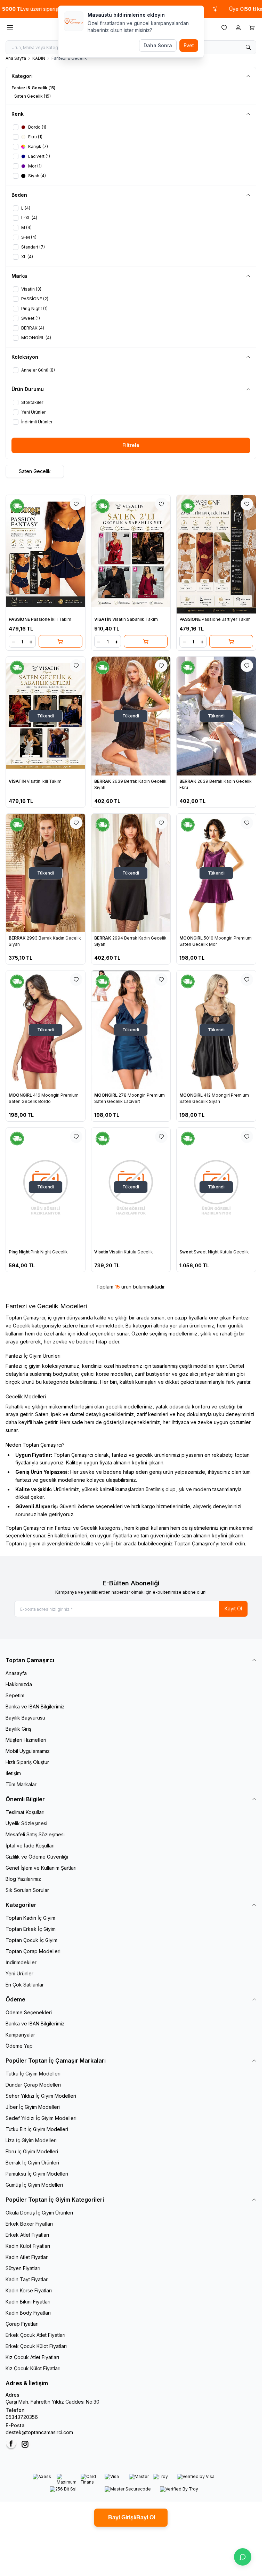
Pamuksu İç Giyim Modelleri (37, 2174)
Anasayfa (16, 1673)
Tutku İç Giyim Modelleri (33, 2074)
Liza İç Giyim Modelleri (31, 2140)
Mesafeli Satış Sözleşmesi (35, 1834)
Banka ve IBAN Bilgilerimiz (35, 1707)
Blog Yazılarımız (23, 1879)
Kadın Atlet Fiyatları (27, 2257)
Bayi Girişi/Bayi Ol (131, 2517)
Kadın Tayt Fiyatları (27, 2279)
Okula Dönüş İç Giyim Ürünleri (39, 2213)
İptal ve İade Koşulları (30, 1846)
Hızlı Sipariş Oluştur (27, 1762)
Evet (189, 45)
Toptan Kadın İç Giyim (30, 1918)
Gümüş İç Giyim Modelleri (34, 2185)
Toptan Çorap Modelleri (33, 1951)
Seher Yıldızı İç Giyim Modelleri (41, 2096)
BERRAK (103, 781)
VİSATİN (103, 619)
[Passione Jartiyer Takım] (216, 554)
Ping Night (20, 1252)
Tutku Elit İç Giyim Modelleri (37, 2129)
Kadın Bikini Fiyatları (28, 2302)
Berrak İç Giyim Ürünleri (32, 2163)
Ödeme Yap (19, 2046)
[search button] (248, 47)
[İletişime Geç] (243, 2557)
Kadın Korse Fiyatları (29, 2290)
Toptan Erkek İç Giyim (31, 1929)
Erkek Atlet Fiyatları (27, 2235)
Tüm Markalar (21, 1784)
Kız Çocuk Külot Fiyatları (33, 2368)
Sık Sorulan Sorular (27, 1890)
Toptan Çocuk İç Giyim (31, 1940)
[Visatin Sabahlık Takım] (131, 554)
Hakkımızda (19, 1684)
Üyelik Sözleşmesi (26, 1823)
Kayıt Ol (233, 1608)
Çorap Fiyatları (22, 2324)
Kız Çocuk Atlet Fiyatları (32, 2357)
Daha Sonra (158, 45)
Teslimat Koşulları (25, 1812)
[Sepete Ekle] (60, 641)
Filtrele (131, 445)
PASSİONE (20, 619)
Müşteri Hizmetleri (26, 1740)
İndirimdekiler (21, 1962)
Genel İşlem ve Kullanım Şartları (41, 1868)
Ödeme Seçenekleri (29, 2012)
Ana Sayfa (16, 58)
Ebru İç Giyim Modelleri (32, 2151)
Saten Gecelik (35, 471)
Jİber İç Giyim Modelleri (33, 2107)
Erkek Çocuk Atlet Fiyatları (35, 2335)
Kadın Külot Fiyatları (28, 2246)
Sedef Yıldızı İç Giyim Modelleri (41, 2118)
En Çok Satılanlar (25, 1985)
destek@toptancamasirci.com (39, 2432)
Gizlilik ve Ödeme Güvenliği (37, 1857)
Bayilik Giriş (18, 1729)
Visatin (102, 1252)
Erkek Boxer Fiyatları (29, 2224)
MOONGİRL (192, 938)
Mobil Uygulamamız (28, 1751)
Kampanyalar (20, 2035)
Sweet (187, 1252)
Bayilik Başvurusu (25, 1718)
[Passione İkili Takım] (46, 554)
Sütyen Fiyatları (23, 2268)
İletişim (13, 1773)
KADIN (39, 58)
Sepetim (15, 1695)
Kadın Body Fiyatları (28, 2313)
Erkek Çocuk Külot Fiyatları (36, 2346)
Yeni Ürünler (19, 1973)
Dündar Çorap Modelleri (33, 2085)
